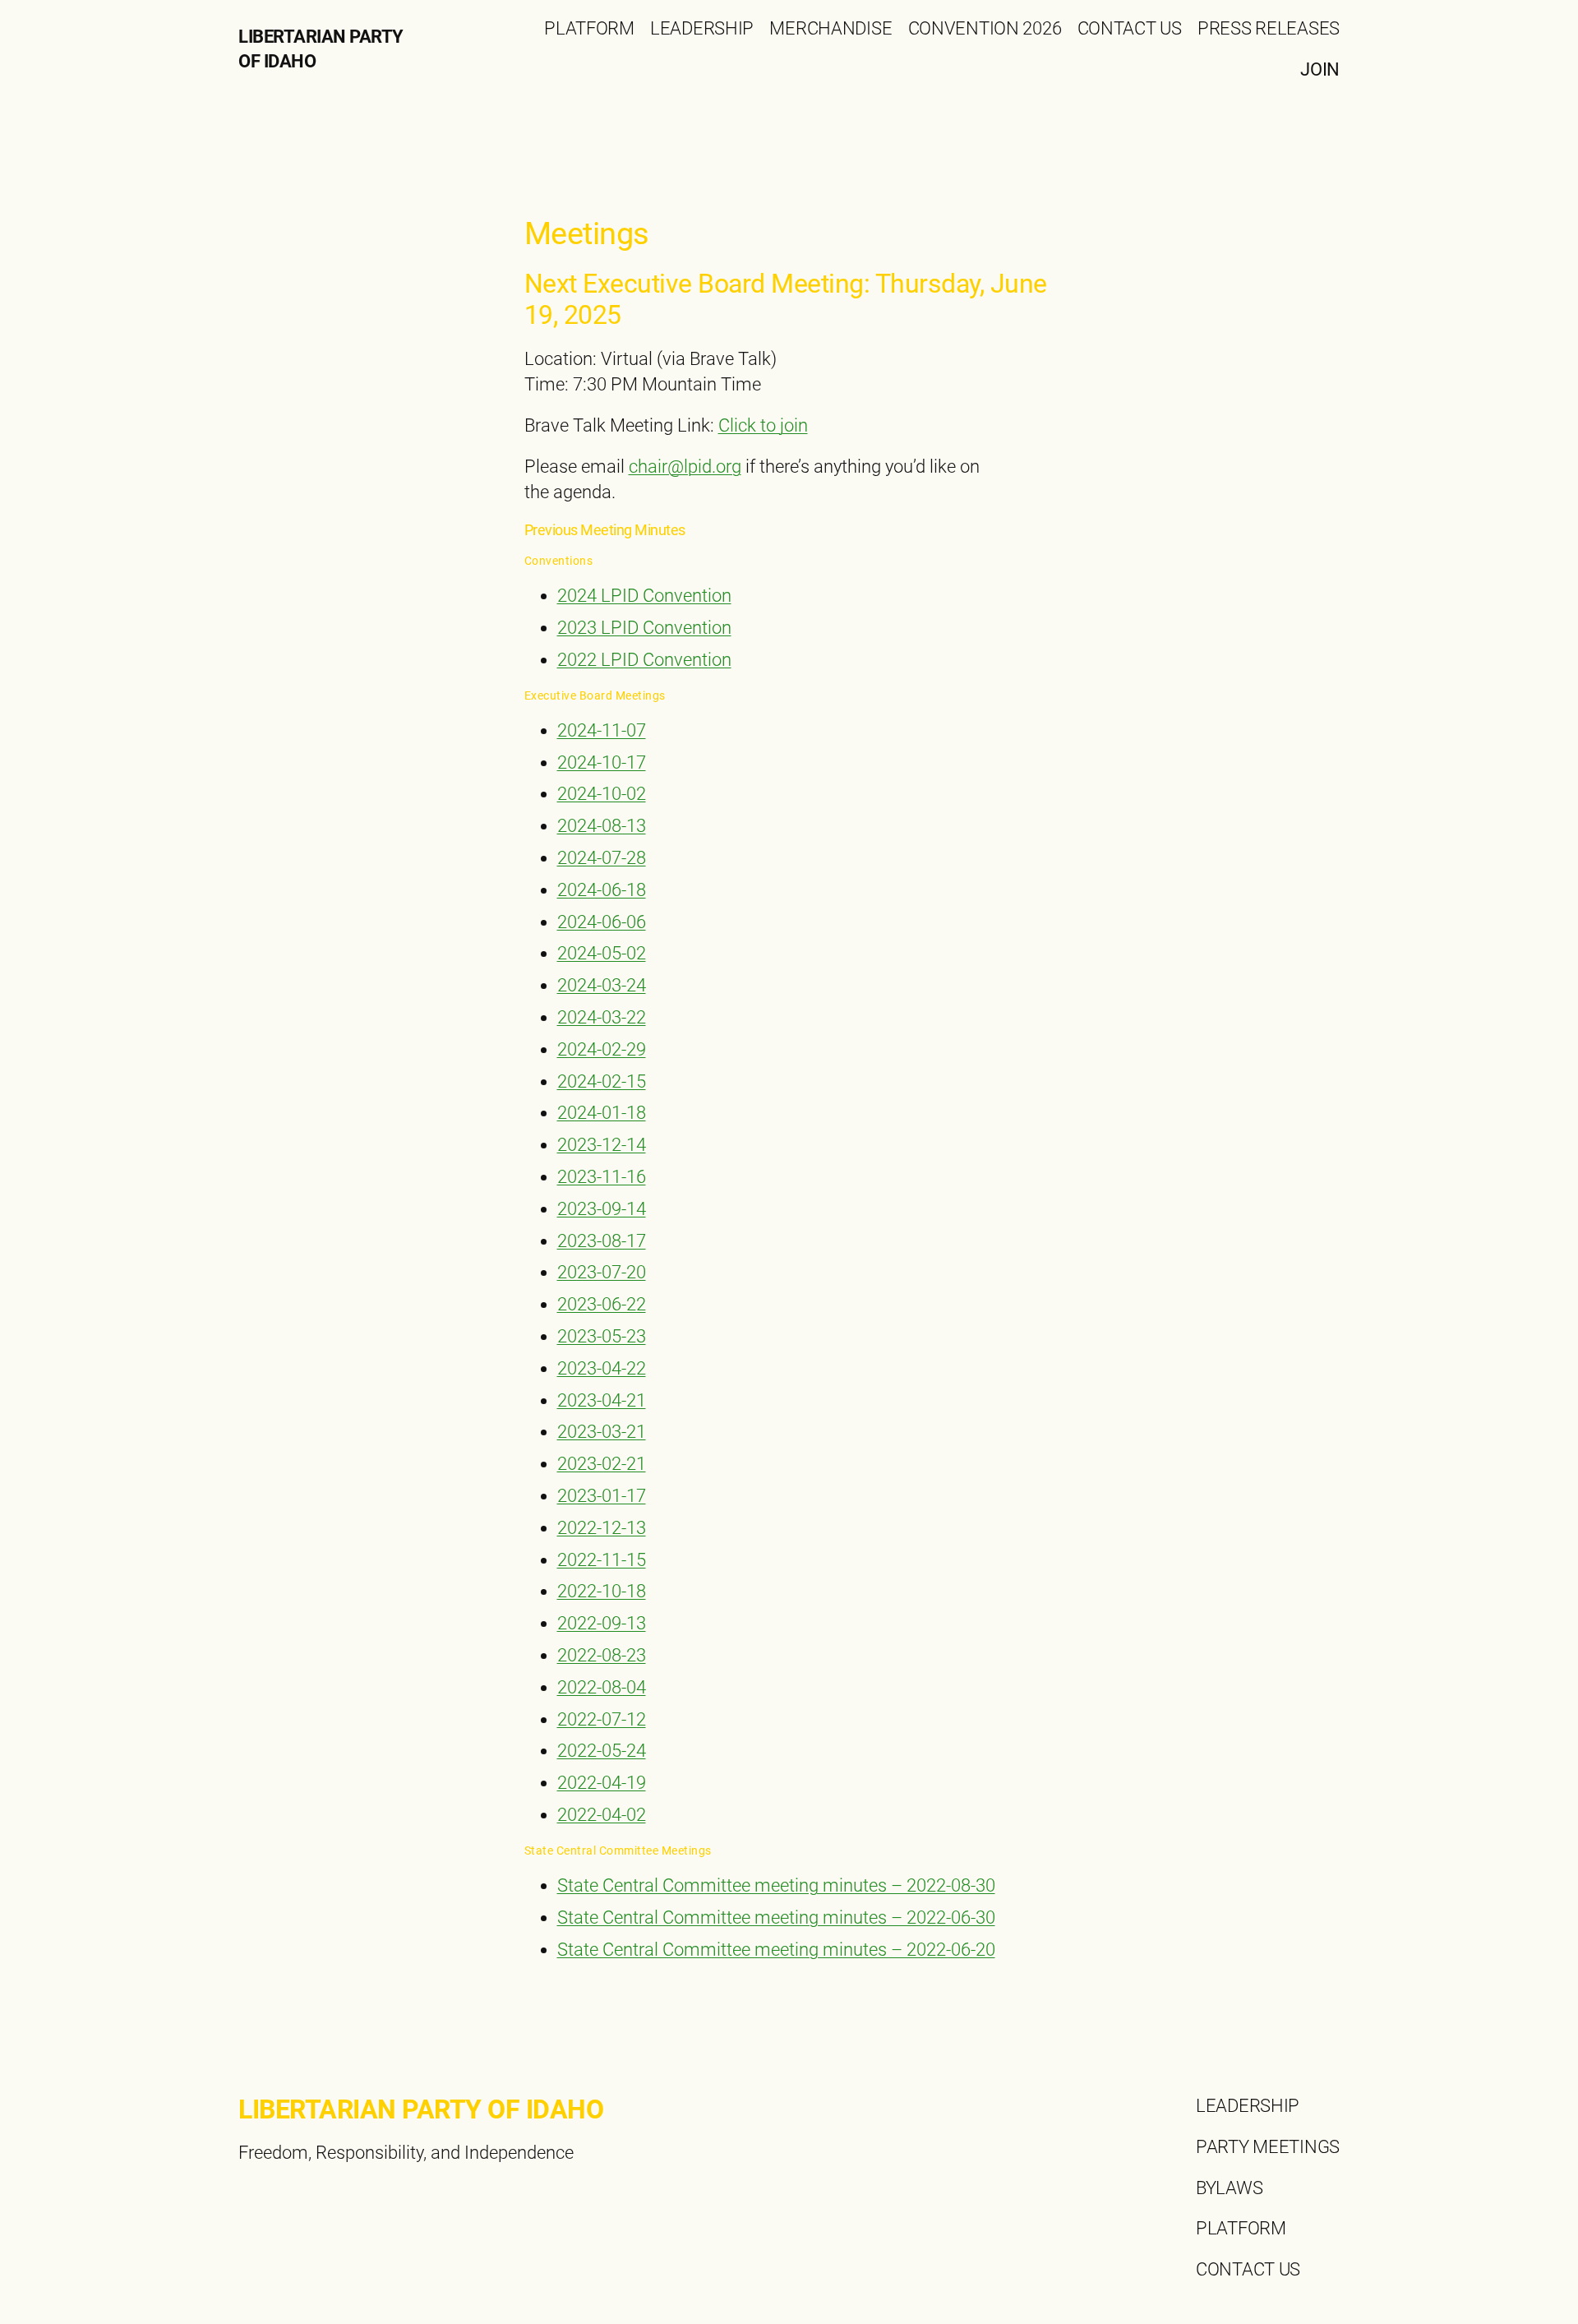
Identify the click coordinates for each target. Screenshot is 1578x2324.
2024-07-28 (602, 858)
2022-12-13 (602, 1528)
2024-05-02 (602, 953)
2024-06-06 (602, 922)
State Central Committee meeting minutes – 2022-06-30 (776, 1917)
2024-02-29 (602, 1049)
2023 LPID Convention (644, 628)
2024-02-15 (602, 1081)
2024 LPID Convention (644, 596)
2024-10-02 (602, 794)
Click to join (763, 425)
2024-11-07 (602, 730)
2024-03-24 (602, 985)
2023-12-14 (602, 1145)
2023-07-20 (602, 1272)
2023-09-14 (602, 1209)
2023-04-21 (602, 1400)
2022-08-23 (602, 1655)
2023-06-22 (602, 1304)
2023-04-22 (602, 1368)
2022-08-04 (602, 1687)
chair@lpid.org (685, 467)
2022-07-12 (602, 1719)
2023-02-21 (602, 1464)
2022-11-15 (602, 1560)
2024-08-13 (602, 826)
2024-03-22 (602, 1017)
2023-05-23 (602, 1336)
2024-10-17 (602, 762)
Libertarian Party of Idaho (421, 2109)
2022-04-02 (602, 1815)
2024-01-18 (602, 1113)
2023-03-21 (602, 1432)
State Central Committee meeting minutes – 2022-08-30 (776, 1885)
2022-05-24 (602, 1751)
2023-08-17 (602, 1241)
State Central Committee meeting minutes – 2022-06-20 (776, 1950)
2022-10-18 (602, 1591)
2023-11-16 (602, 1177)
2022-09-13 (602, 1623)
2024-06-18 (602, 890)
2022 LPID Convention (644, 660)
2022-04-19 (602, 1783)
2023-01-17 (602, 1496)
